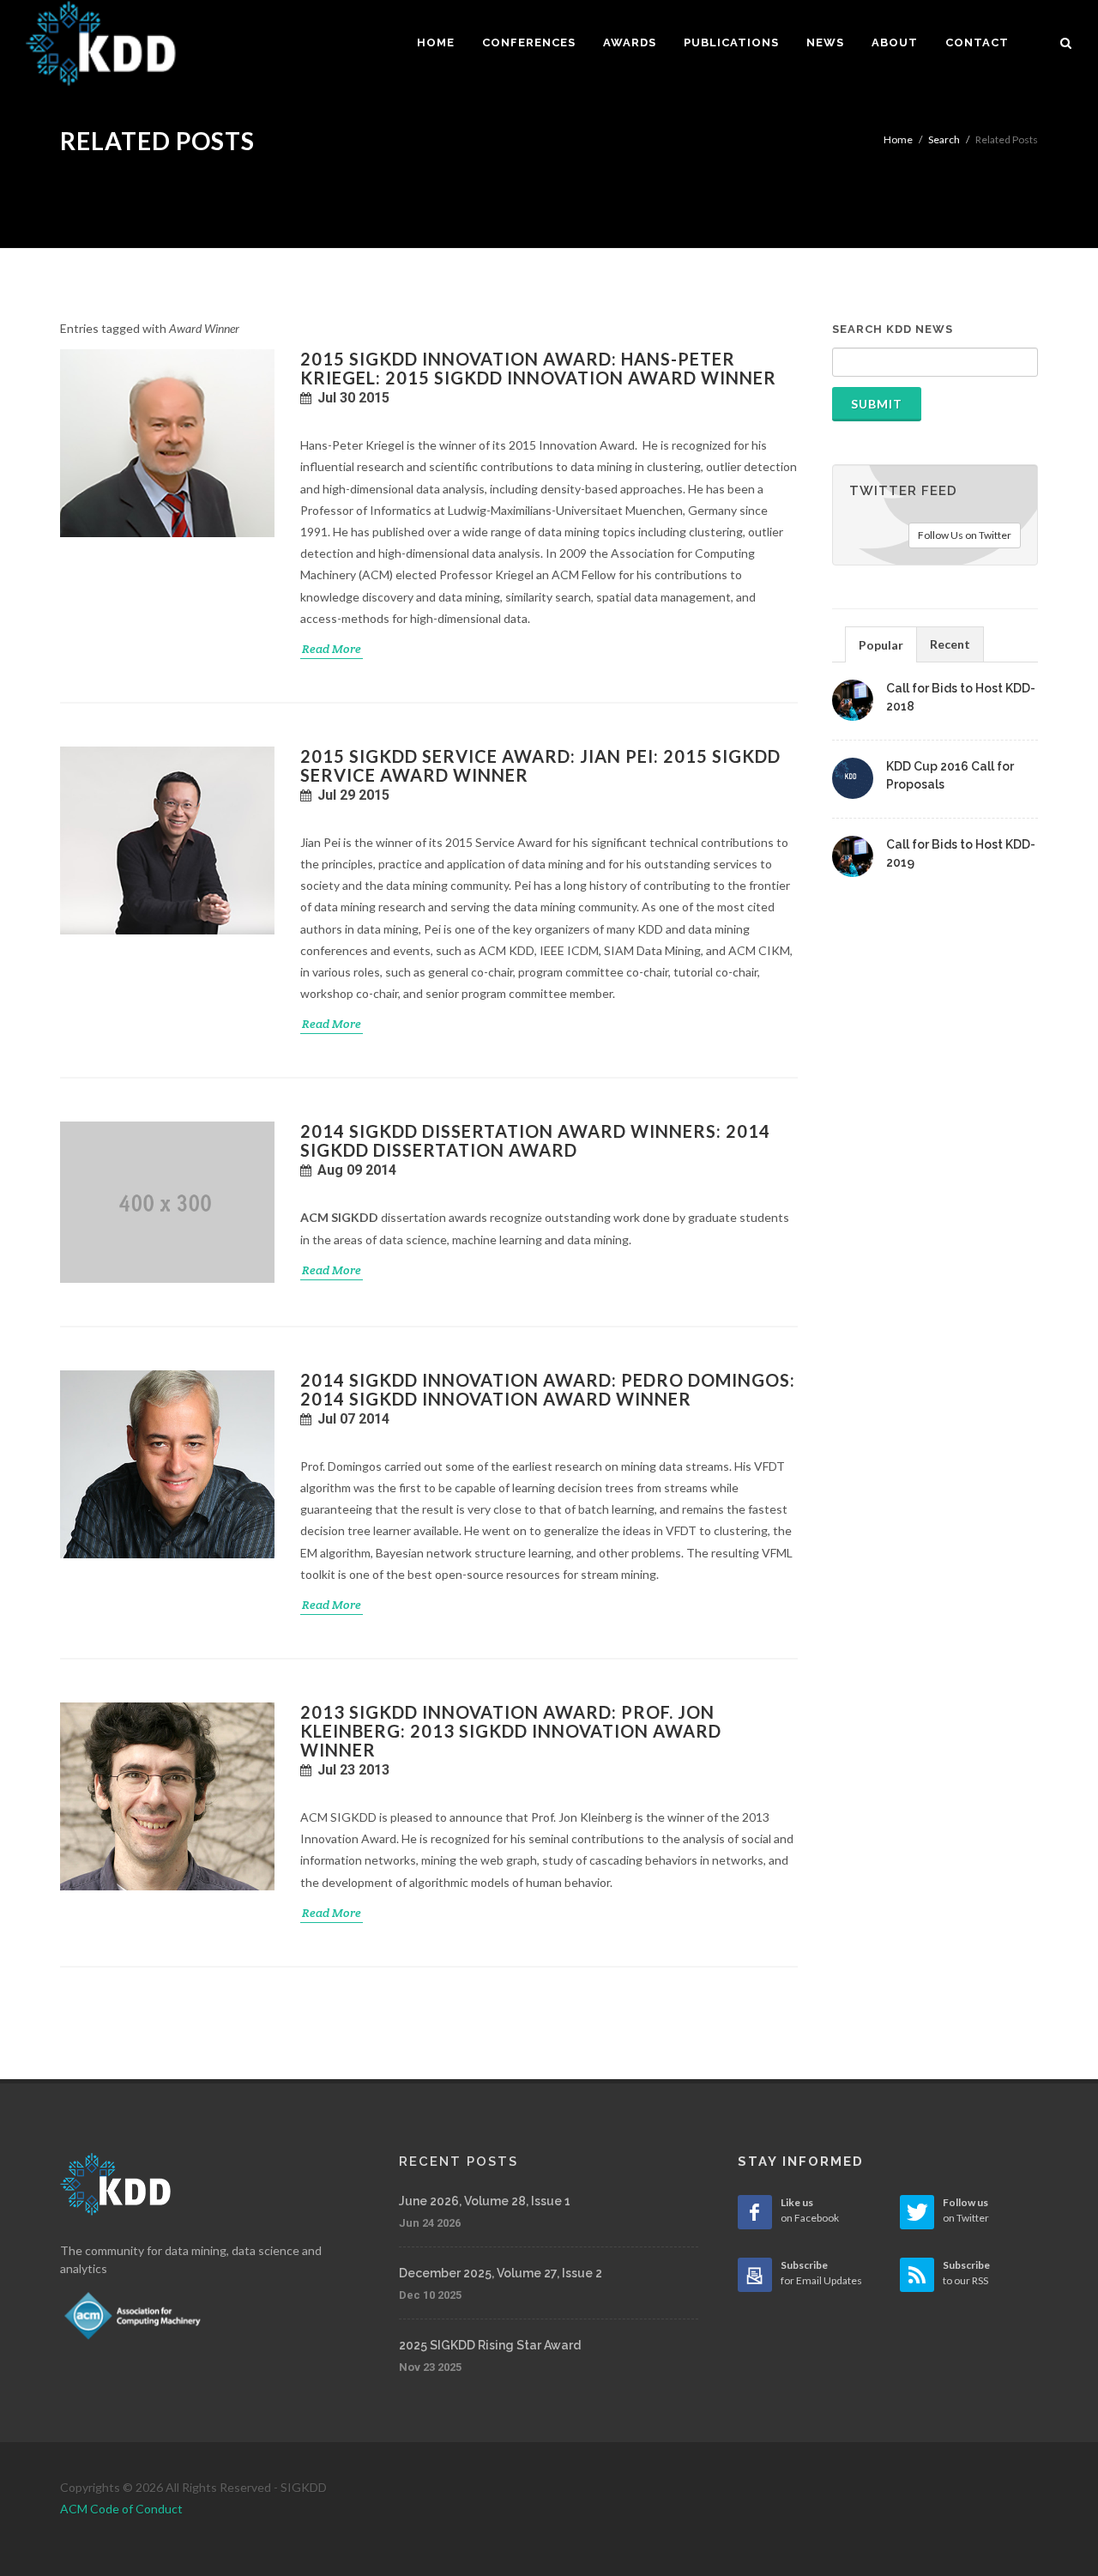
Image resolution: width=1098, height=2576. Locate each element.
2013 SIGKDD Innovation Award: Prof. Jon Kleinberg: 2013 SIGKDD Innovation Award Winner (511, 1731)
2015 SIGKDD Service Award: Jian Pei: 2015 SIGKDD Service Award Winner (540, 765)
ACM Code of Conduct (121, 2509)
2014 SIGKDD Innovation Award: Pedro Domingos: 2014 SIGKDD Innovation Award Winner (548, 1389)
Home (898, 139)
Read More (332, 649)
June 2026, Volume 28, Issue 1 (485, 2201)
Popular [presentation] (881, 645)
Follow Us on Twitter (965, 535)
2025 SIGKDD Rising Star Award (490, 2345)
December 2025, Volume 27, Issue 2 (501, 2273)
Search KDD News (893, 329)
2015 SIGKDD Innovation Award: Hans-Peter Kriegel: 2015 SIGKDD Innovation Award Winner (538, 368)
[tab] (881, 644)
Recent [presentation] (950, 644)
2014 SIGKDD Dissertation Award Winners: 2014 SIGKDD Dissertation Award (535, 1140)
